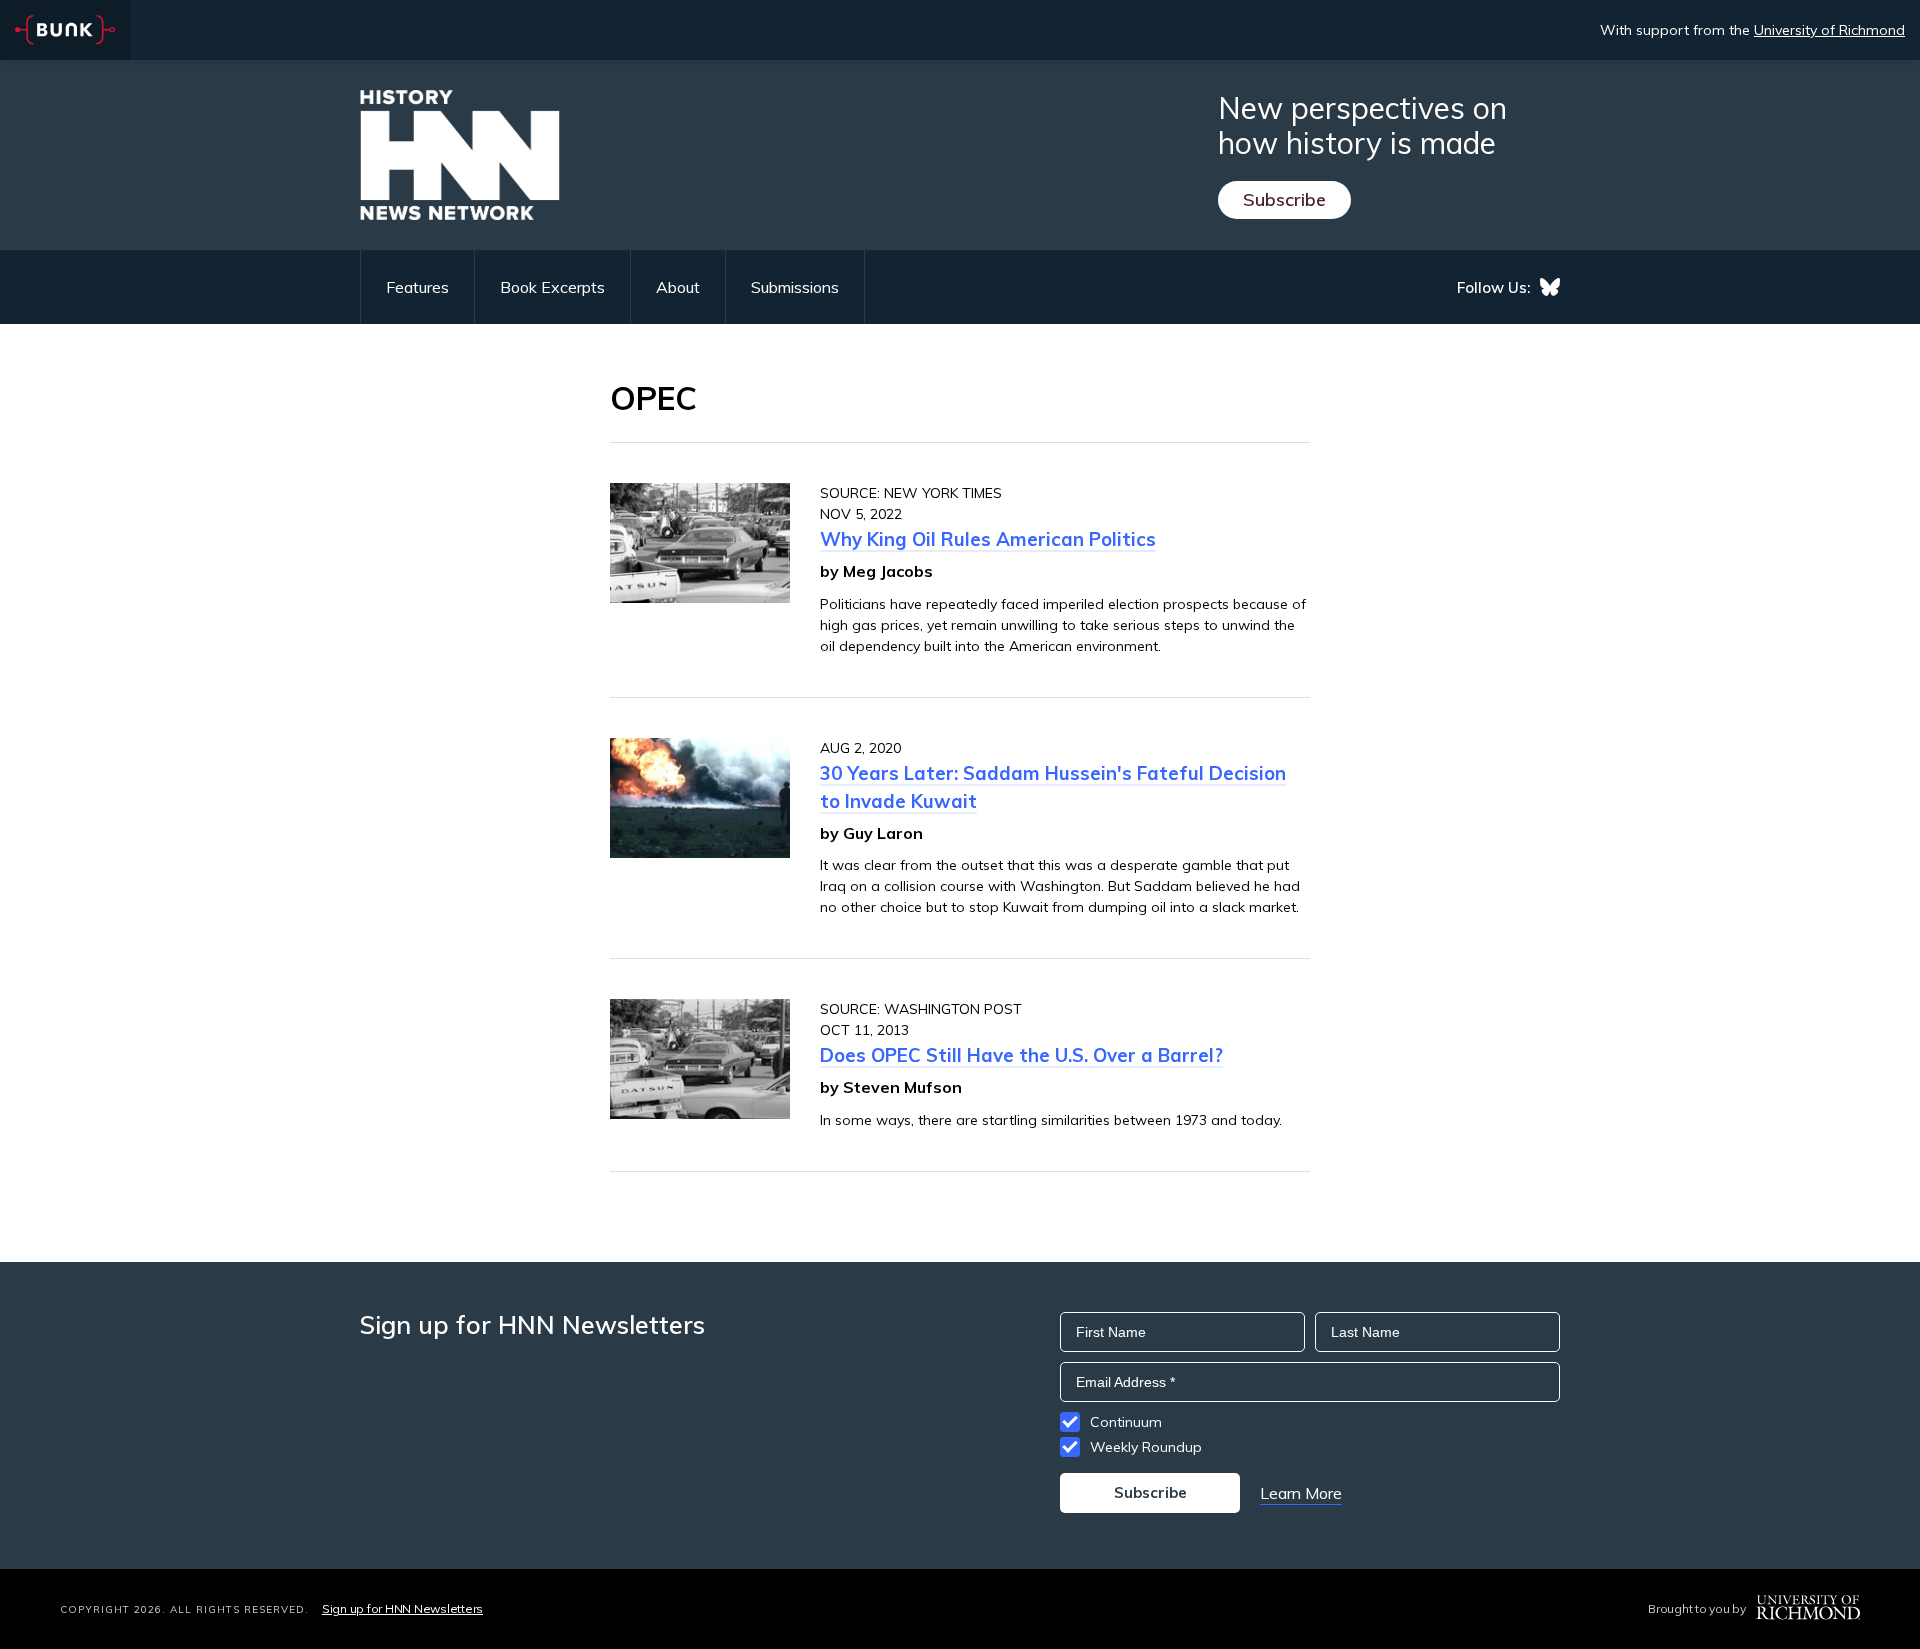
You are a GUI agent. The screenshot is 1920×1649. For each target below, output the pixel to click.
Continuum (1126, 1422)
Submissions (795, 287)
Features (417, 287)
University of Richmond (1829, 30)
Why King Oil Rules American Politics (988, 539)
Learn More (1301, 1493)
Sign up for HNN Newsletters (402, 1608)
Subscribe (1284, 199)
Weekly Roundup (1146, 1447)
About (678, 287)
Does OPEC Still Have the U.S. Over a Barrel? (1021, 1055)
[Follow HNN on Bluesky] (1550, 287)
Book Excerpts (552, 287)
